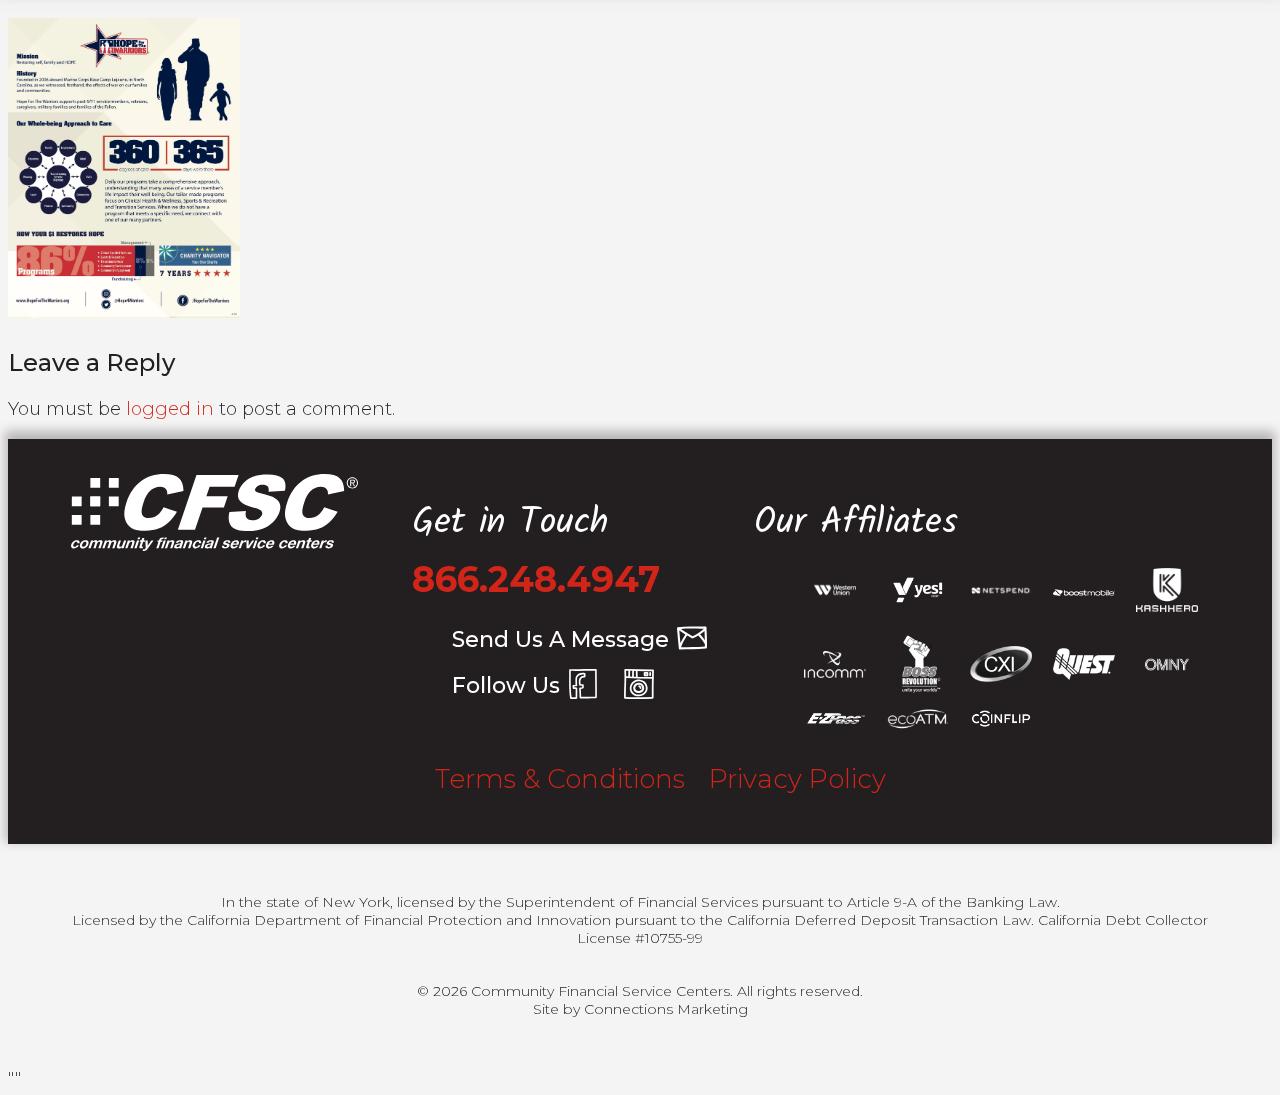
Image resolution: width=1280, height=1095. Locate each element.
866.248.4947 (536, 579)
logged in (170, 409)
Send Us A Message (560, 639)
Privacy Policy (797, 779)
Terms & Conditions (560, 779)
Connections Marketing (666, 1009)
